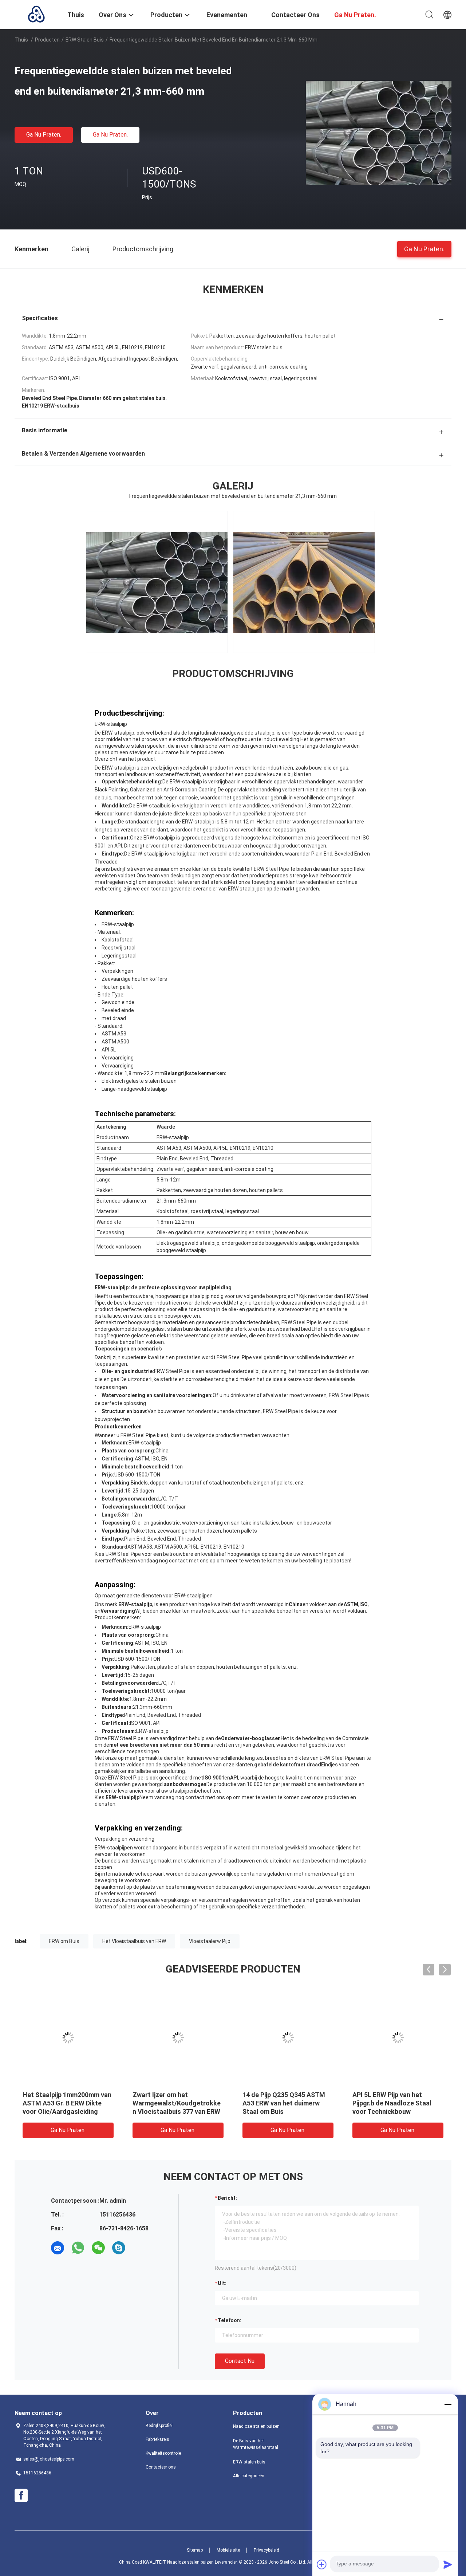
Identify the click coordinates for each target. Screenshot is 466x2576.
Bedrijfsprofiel (159, 2426)
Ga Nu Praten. (44, 135)
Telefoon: (230, 2320)
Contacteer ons (161, 2467)
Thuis (21, 40)
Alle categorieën (249, 2476)
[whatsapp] (78, 2248)
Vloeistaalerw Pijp (210, 1941)
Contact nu (240, 2361)
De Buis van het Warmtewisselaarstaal (256, 2444)
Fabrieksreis (157, 2439)
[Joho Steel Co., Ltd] (36, 14)
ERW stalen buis (85, 40)
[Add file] (322, 2564)
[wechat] (98, 2248)
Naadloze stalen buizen (256, 2426)
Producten (47, 40)
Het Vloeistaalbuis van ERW (134, 1941)
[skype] (119, 2248)
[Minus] (448, 2404)
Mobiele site (228, 2550)
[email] (58, 2248)
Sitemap (195, 2550)
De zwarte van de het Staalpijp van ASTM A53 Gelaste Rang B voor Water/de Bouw (178, 2103)
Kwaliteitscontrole (163, 2453)
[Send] (448, 2564)
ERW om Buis (64, 1941)
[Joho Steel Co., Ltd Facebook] (21, 2496)
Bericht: (227, 2198)
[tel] (139, 2248)
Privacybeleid (266, 2550)
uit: (222, 2283)
